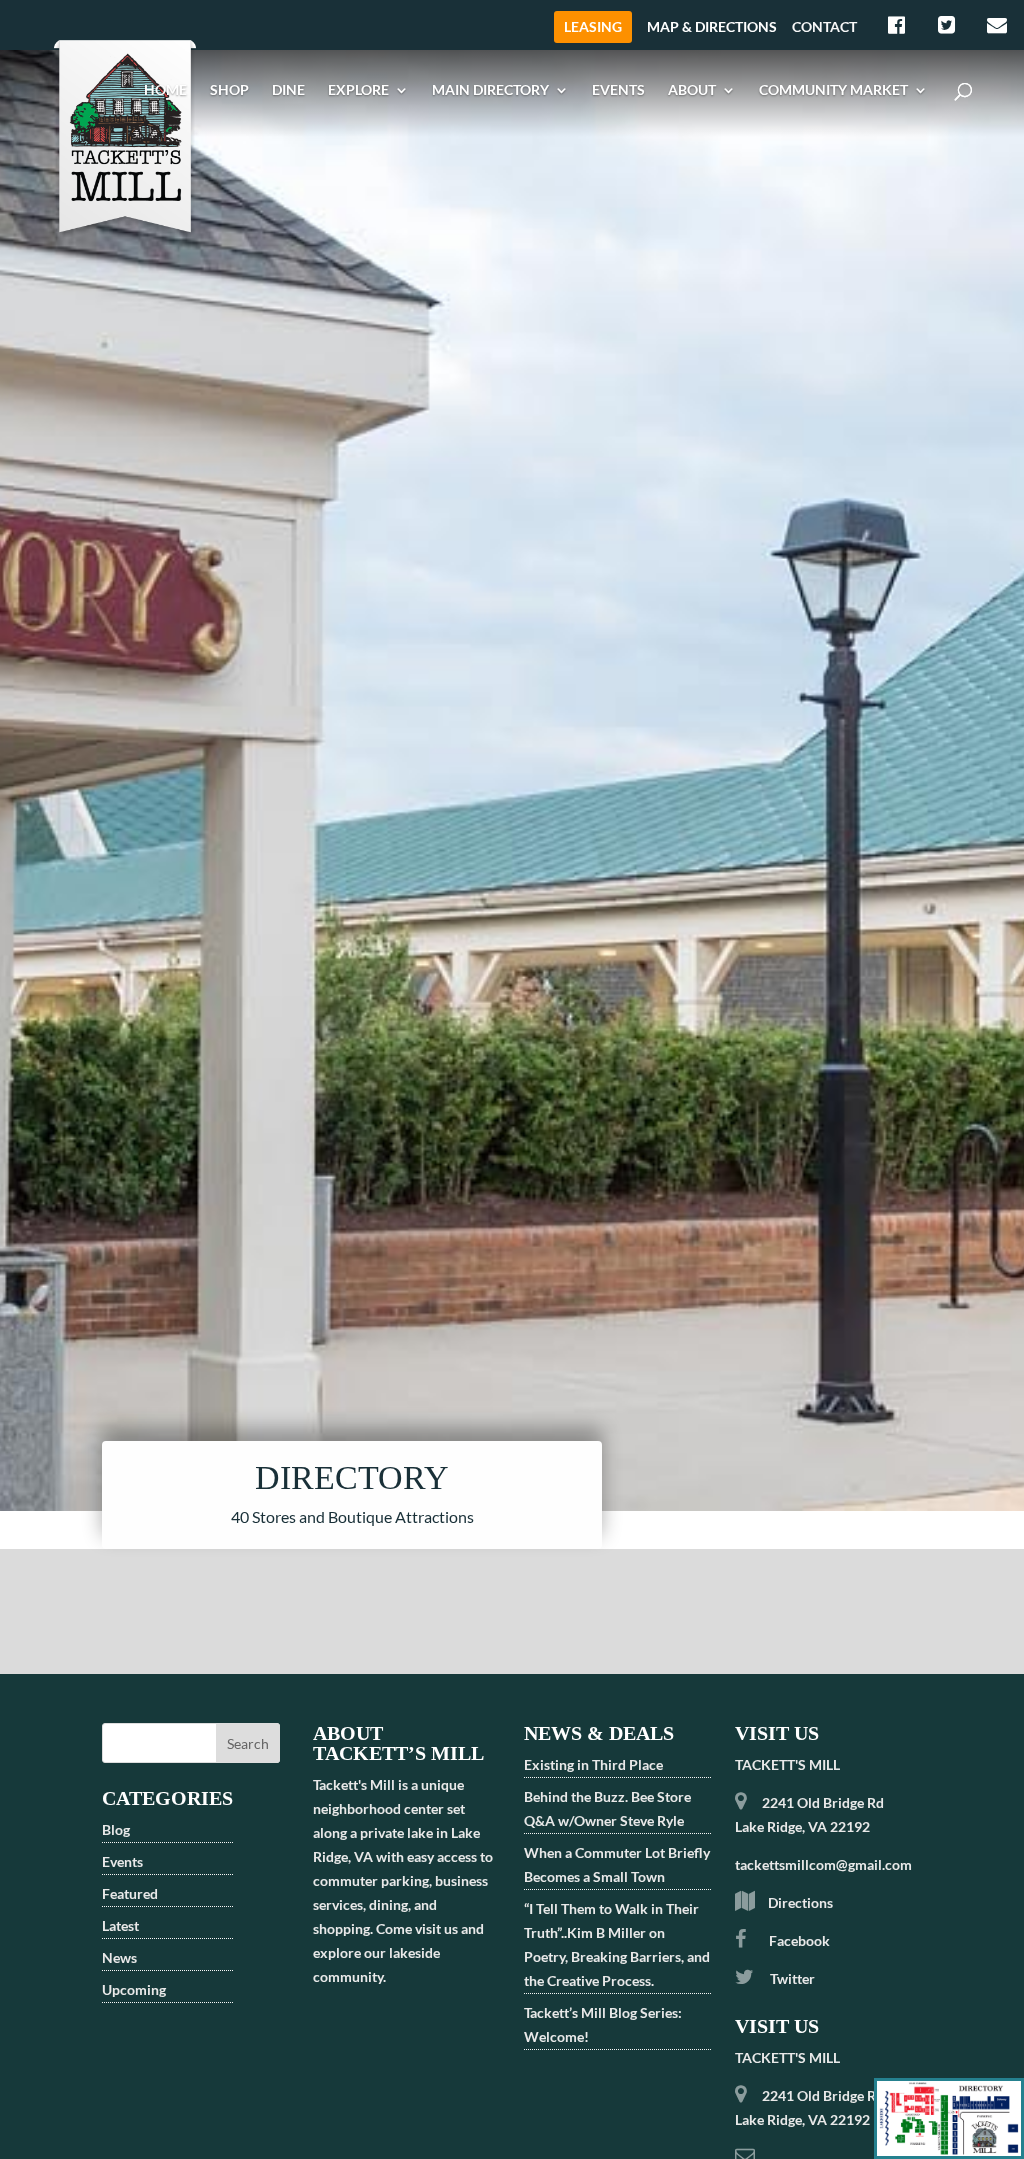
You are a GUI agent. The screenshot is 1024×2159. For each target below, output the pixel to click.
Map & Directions (712, 27)
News (119, 1957)
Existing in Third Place (593, 1764)
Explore (358, 90)
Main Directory (490, 90)
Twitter (791, 1978)
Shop (229, 90)
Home (165, 90)
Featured (130, 1893)
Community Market (833, 90)
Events (618, 90)
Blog (116, 1829)
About (692, 90)
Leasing (593, 26)
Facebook (799, 1940)
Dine (288, 90)
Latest (120, 1925)
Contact (824, 27)
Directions (800, 1902)
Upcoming (134, 1989)
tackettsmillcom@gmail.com (823, 1864)
